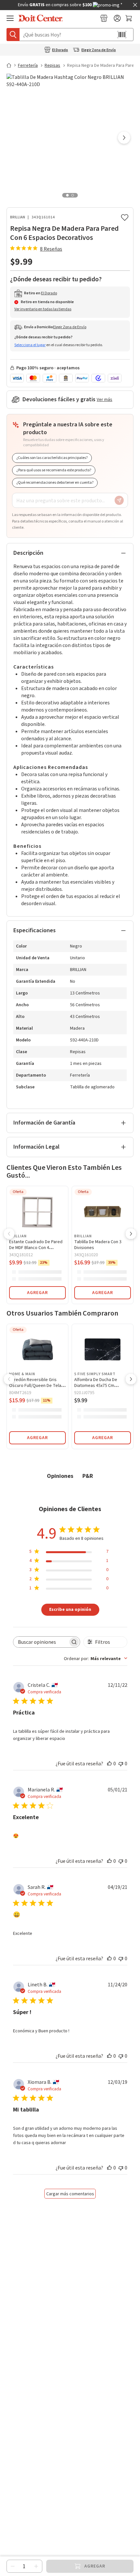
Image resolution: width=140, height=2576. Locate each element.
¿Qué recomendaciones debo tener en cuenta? (55, 483)
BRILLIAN (18, 217)
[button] (124, 138)
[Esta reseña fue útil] (109, 1763)
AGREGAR (37, 1293)
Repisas (52, 66)
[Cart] (129, 18)
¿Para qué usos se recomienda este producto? (54, 470)
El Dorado (60, 50)
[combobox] (96, 1658)
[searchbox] (41, 1642)
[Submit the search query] (13, 35)
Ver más (105, 400)
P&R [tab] (88, 1476)
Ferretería (28, 66)
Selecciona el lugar (30, 345)
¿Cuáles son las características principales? (52, 458)
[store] (104, 18)
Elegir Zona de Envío (99, 50)
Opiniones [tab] (60, 1476)
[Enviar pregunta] (119, 500)
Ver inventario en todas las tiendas (43, 309)
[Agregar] (36, 2566)
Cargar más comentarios (70, 2194)
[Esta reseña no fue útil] (121, 1763)
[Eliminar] (13, 2566)
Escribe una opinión (70, 1609)
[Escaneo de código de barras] (122, 35)
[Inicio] (12, 65)
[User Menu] (117, 18)
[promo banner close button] (135, 5)
